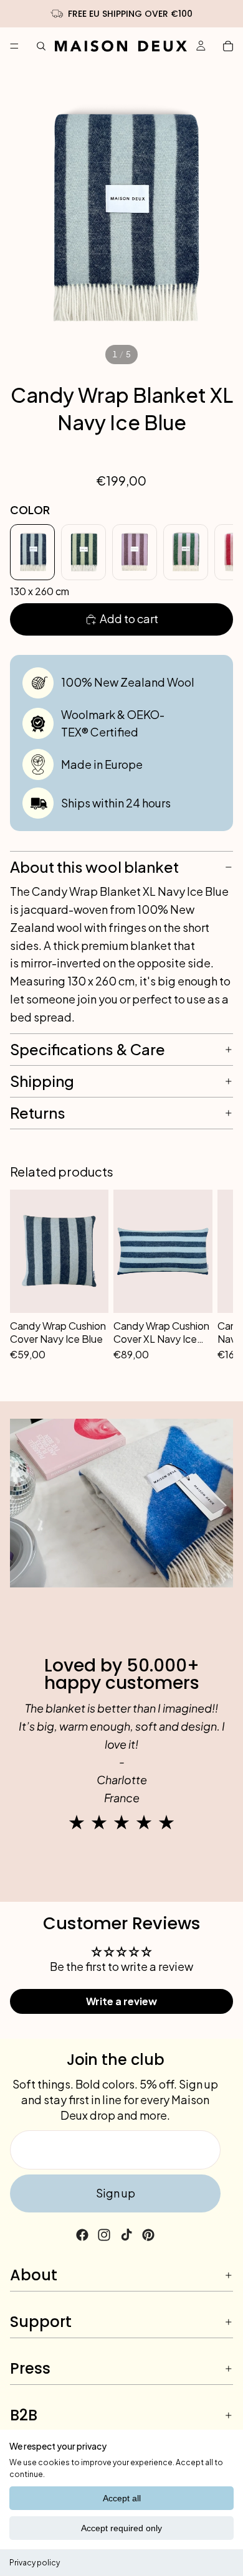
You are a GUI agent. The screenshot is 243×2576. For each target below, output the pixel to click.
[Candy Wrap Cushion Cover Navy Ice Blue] (59, 1251)
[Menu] (14, 46)
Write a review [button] (121, 2001)
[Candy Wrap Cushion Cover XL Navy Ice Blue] (163, 1251)
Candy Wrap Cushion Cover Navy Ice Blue (58, 1333)
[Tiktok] (126, 2235)
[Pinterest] (148, 2235)
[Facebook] (82, 2235)
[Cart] (228, 46)
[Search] (41, 46)
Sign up (116, 2193)
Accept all (122, 2498)
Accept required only (121, 2528)
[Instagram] (104, 2235)
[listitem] (32, 552)
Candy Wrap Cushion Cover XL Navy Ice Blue (161, 1333)
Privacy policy (35, 2563)
